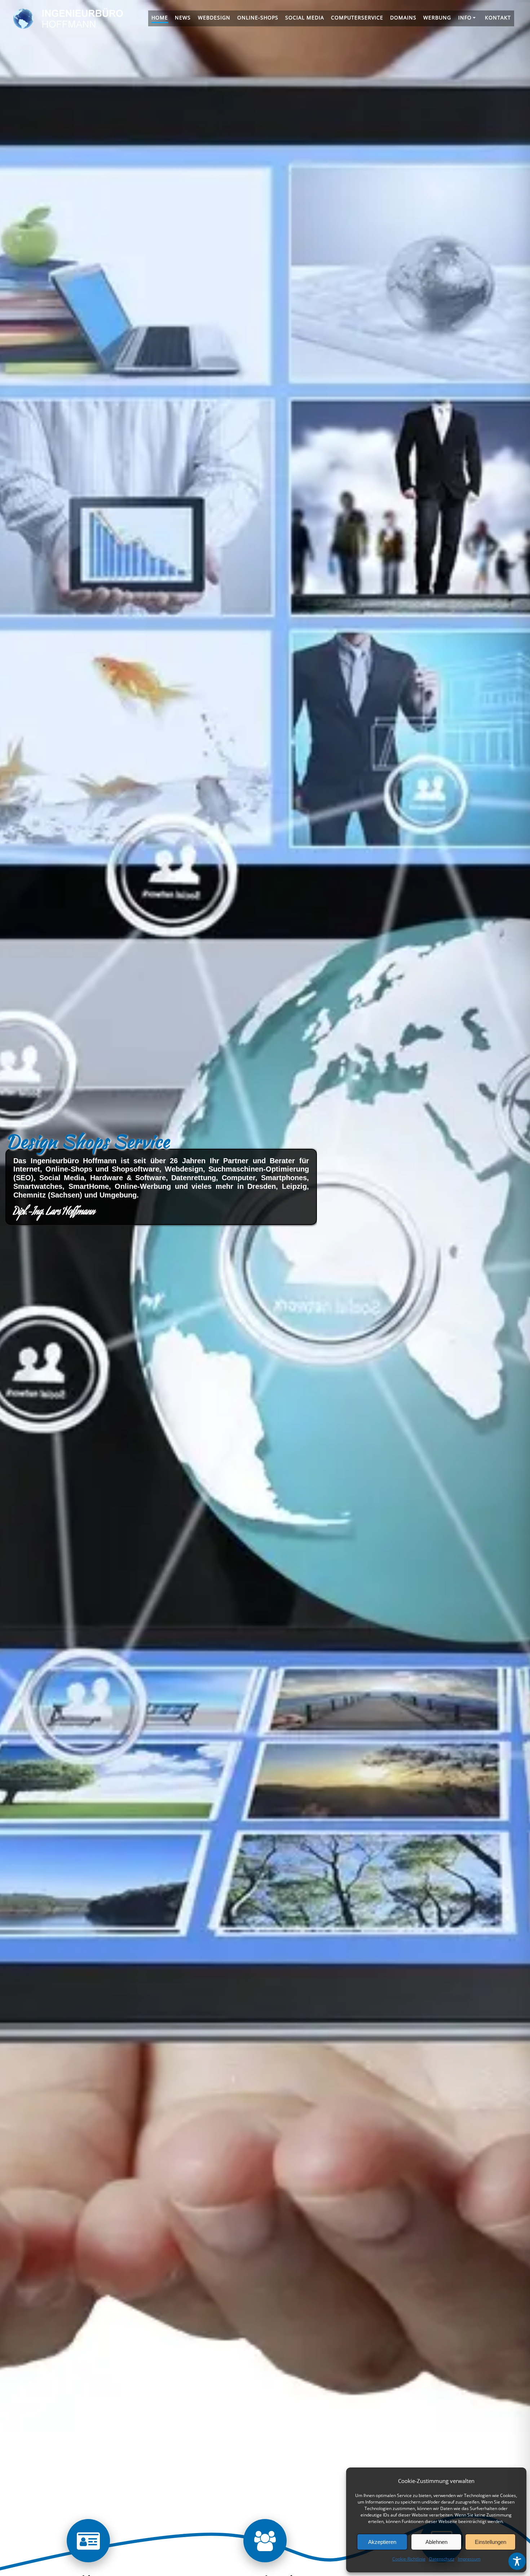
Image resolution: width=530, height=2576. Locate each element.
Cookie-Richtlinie (409, 2559)
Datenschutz (442, 2559)
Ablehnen (436, 2542)
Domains (403, 17)
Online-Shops (258, 17)
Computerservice (357, 17)
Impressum (469, 2559)
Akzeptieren (382, 2542)
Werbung (437, 17)
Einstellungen (491, 2542)
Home (160, 17)
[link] (88, 2546)
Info (465, 17)
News (183, 17)
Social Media (305, 17)
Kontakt (498, 17)
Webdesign (214, 17)
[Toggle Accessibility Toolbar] (517, 2561)
